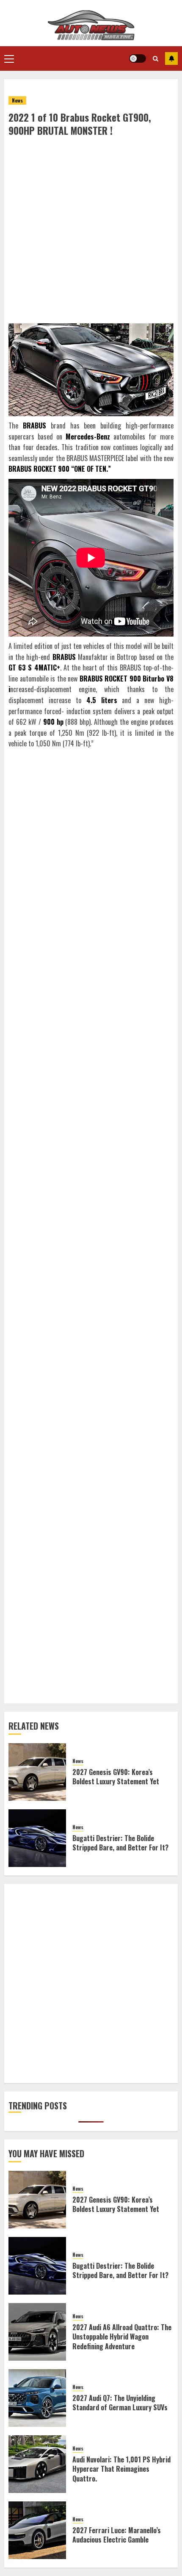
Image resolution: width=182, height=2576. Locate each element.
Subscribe (171, 58)
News (17, 100)
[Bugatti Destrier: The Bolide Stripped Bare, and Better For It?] (37, 1838)
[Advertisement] (91, 232)
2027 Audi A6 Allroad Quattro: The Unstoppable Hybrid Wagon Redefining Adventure (122, 2337)
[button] (9, 58)
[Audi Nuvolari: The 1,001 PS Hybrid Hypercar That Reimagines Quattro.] (37, 2464)
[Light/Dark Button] (138, 58)
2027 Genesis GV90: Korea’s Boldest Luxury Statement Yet (116, 1777)
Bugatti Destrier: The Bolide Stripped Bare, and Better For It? (120, 1843)
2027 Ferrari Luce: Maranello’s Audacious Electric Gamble (117, 2535)
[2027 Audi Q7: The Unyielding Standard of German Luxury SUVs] (37, 2398)
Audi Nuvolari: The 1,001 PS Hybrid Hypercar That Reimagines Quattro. (121, 2469)
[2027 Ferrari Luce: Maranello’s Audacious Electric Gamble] (37, 2530)
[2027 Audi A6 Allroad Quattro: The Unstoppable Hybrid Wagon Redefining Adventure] (37, 2332)
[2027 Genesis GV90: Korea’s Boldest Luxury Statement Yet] (37, 1772)
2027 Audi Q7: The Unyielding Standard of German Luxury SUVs (120, 2403)
